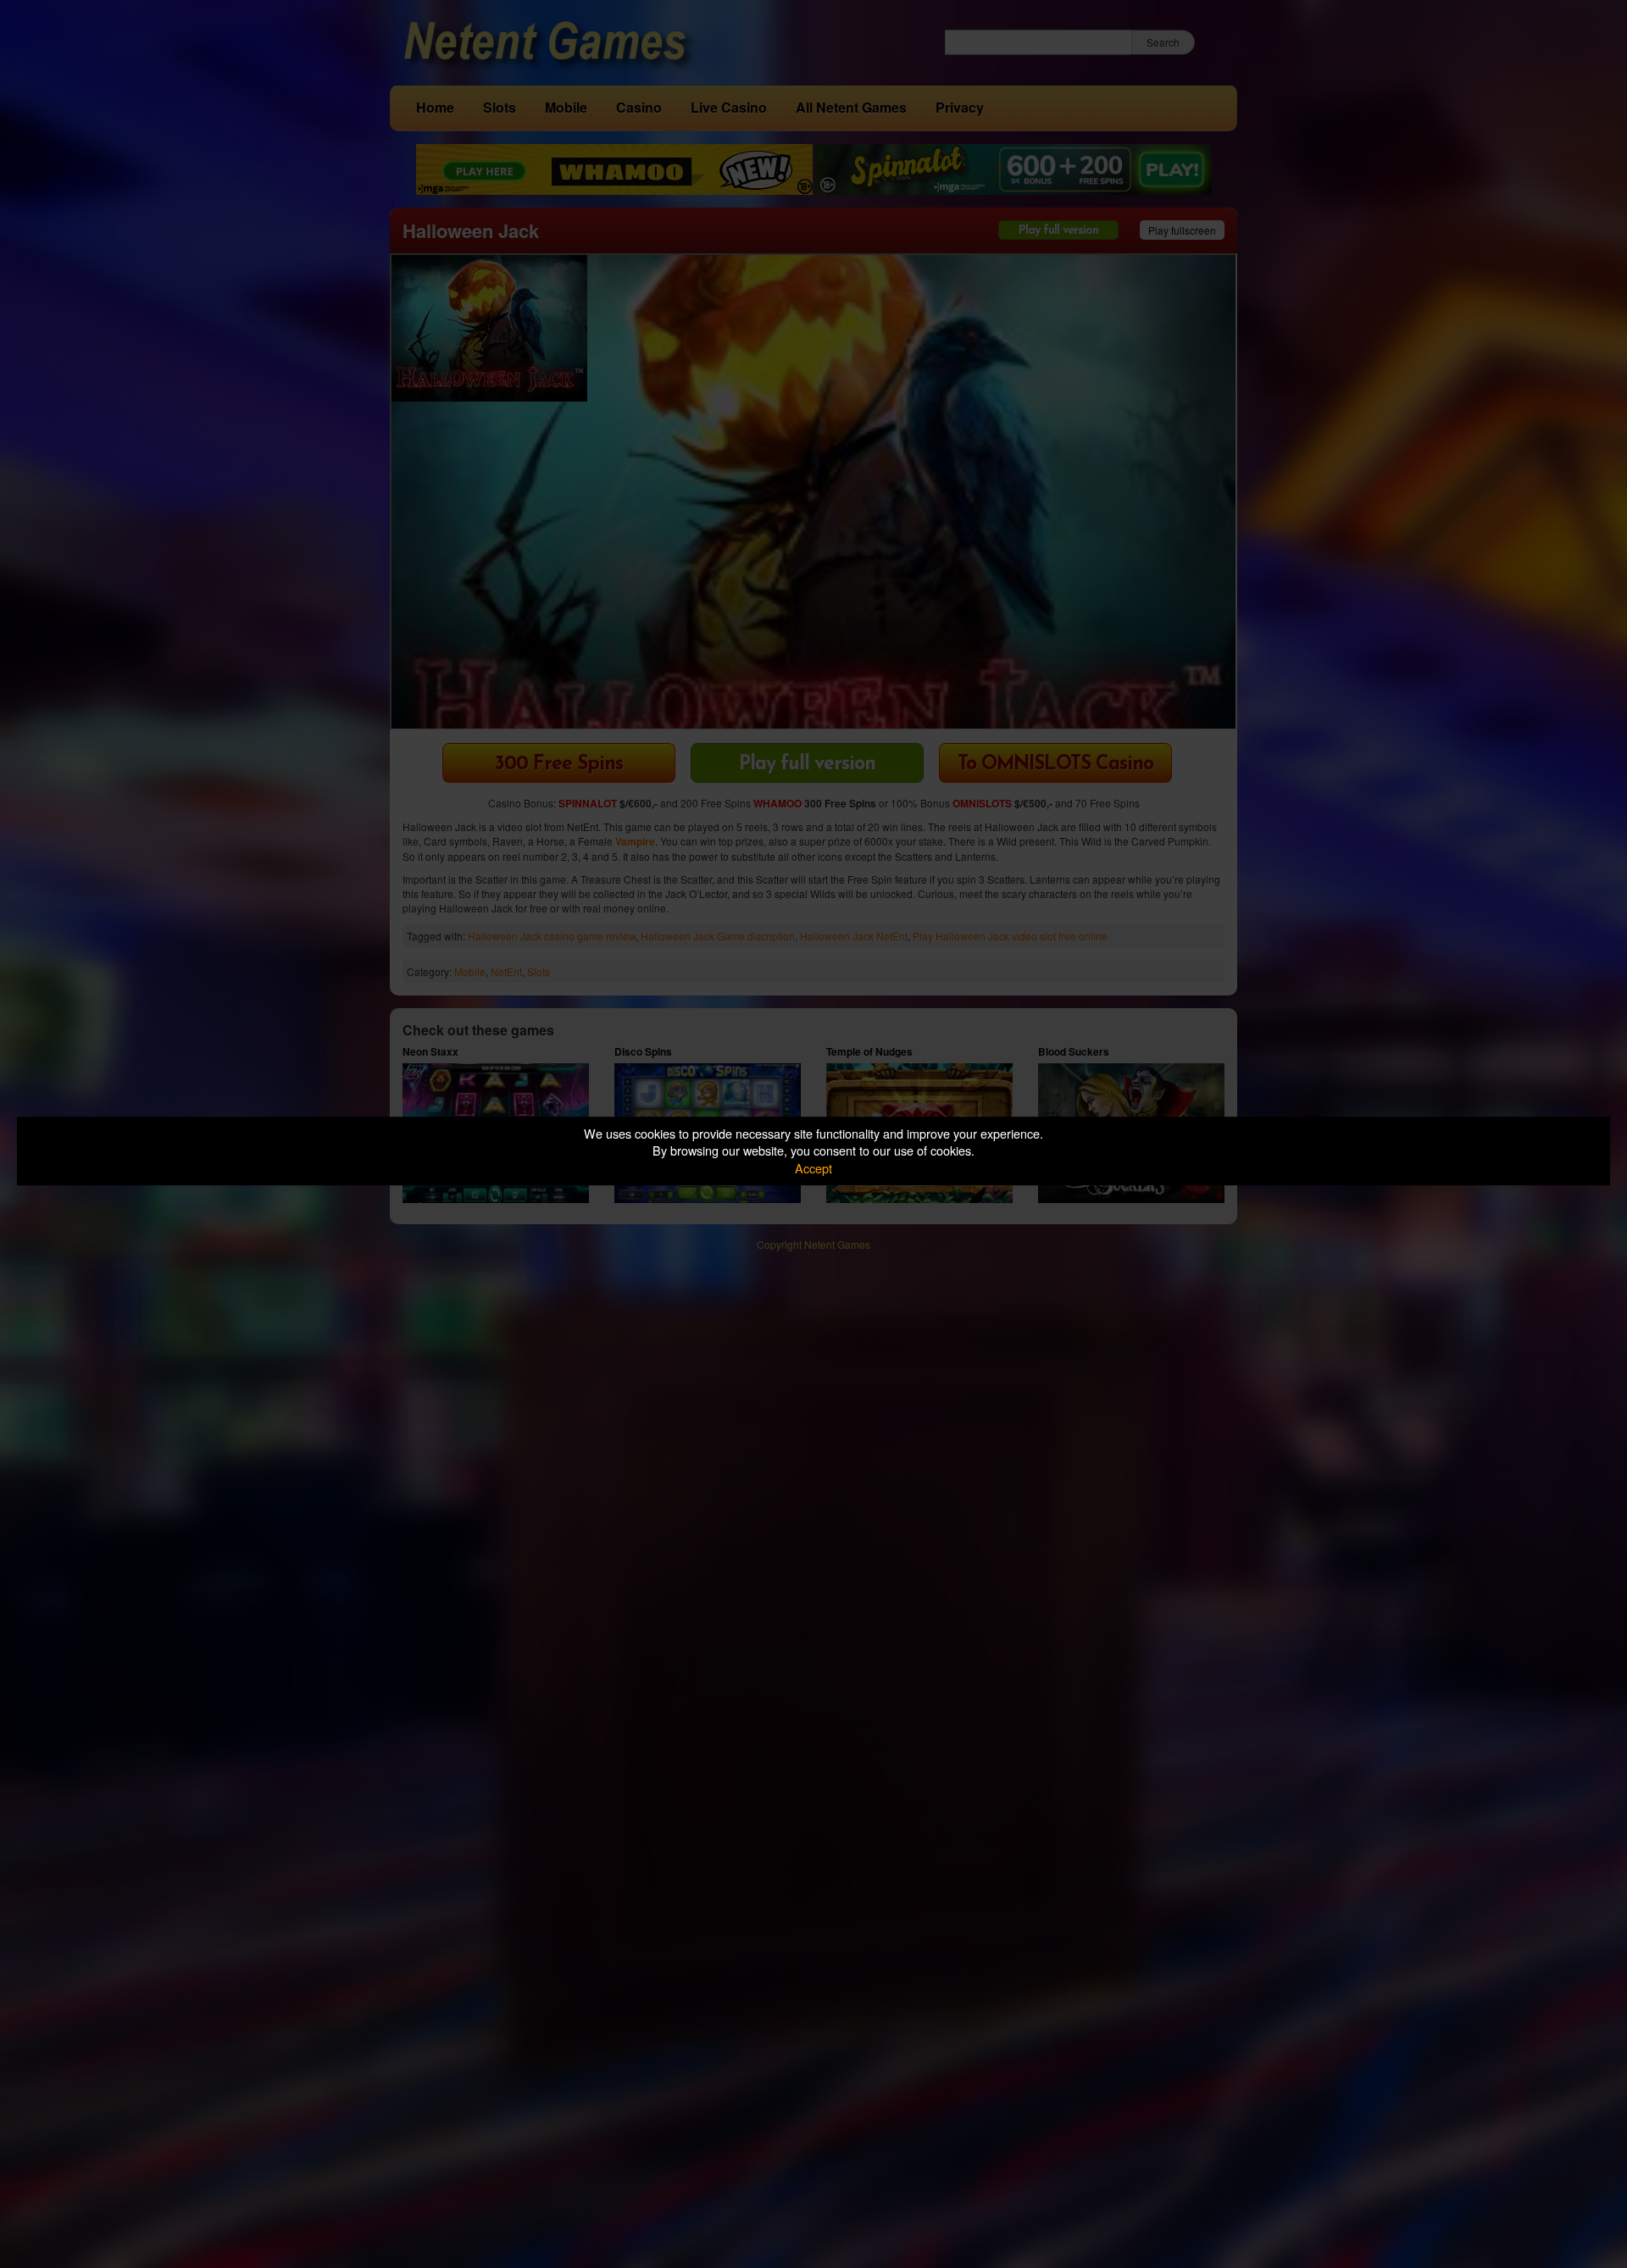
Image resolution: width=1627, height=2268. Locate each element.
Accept (813, 1168)
